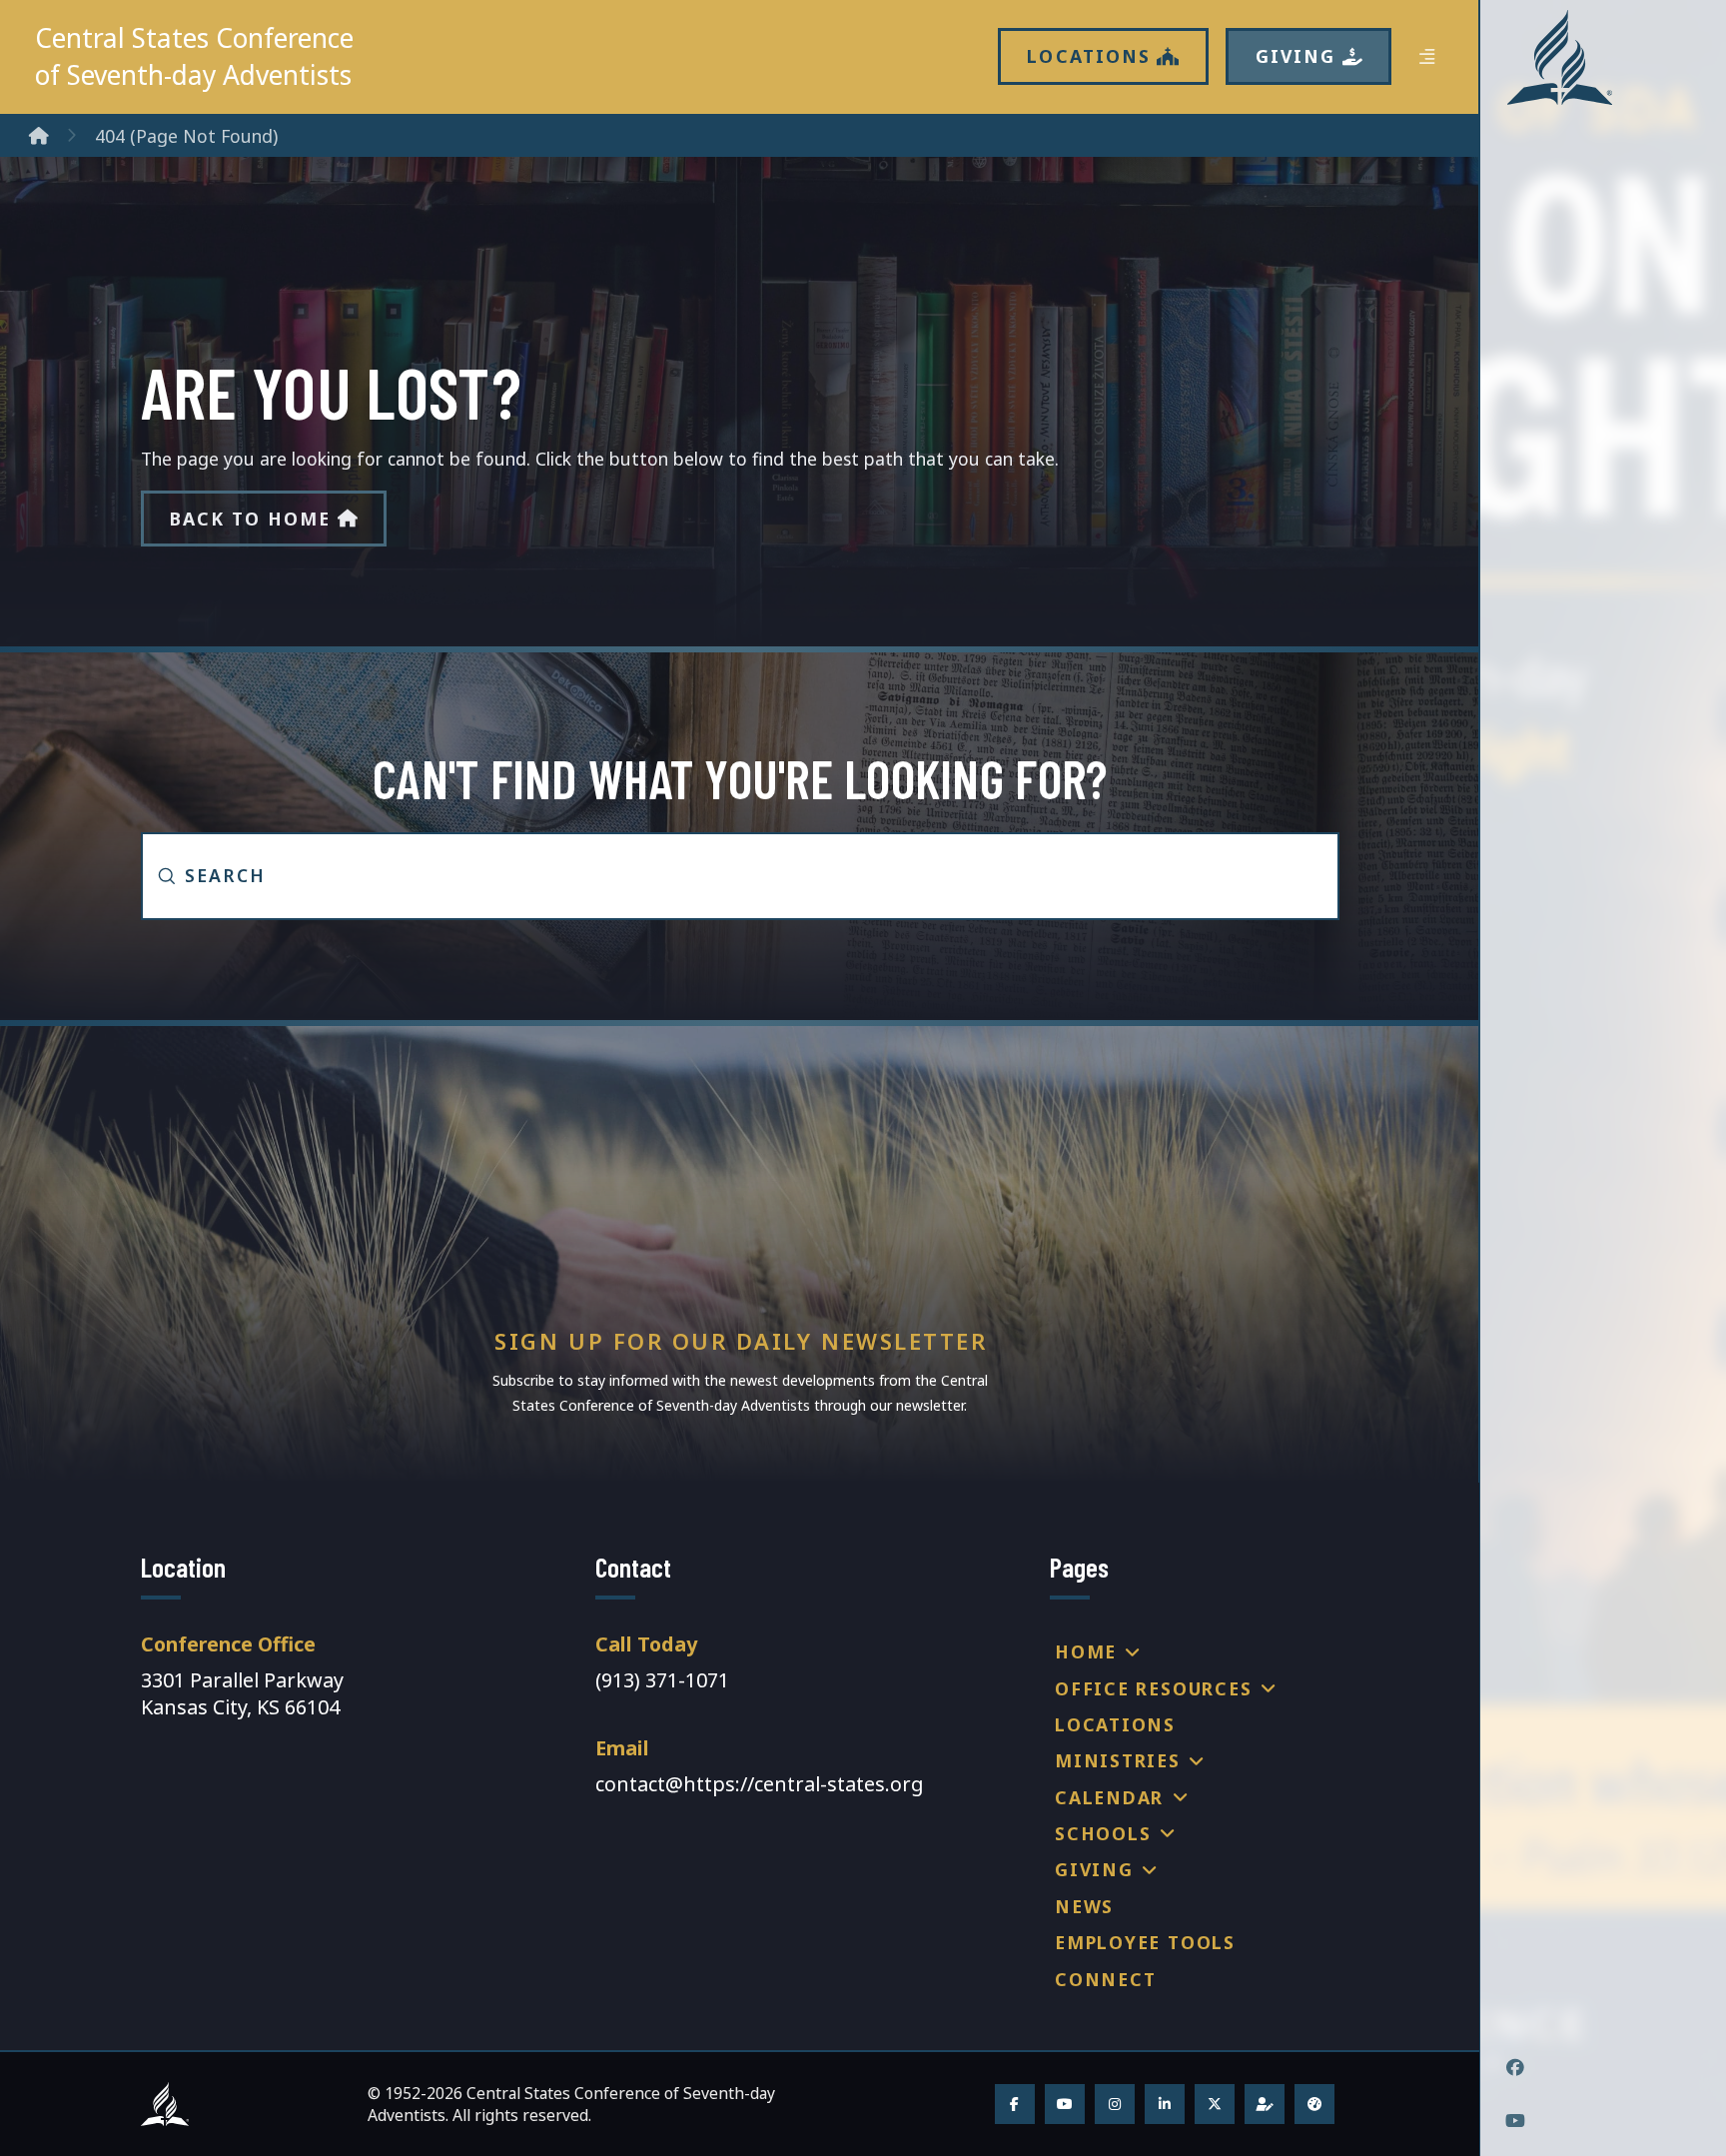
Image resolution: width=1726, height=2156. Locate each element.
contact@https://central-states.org (759, 1784)
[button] (1426, 57)
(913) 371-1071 (662, 1680)
